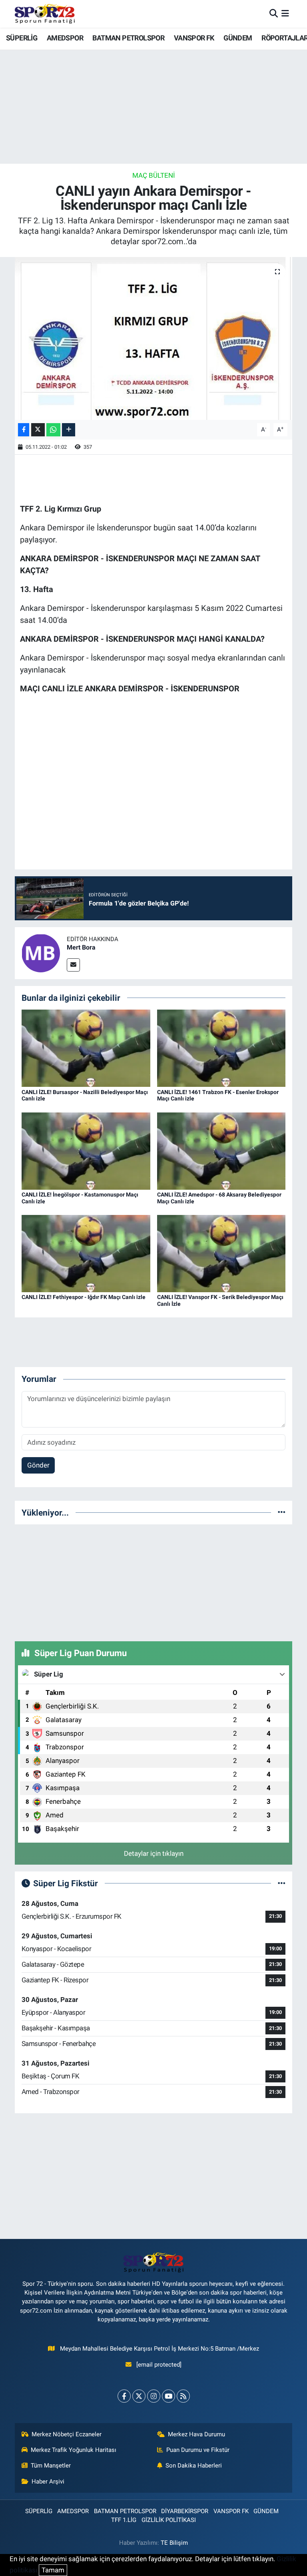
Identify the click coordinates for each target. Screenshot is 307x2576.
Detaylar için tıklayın (154, 1853)
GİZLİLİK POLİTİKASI (169, 2520)
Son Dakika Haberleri (194, 2466)
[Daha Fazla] (69, 430)
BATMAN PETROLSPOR (128, 38)
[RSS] (183, 2396)
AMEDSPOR (65, 38)
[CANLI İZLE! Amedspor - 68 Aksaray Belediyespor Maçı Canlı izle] (221, 1150)
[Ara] (274, 14)
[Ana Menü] (285, 14)
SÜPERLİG (22, 38)
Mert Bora (81, 947)
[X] (139, 2396)
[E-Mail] (73, 965)
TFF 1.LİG (124, 2520)
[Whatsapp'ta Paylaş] (53, 430)
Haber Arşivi (48, 2482)
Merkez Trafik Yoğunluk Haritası (74, 2450)
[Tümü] (282, 1512)
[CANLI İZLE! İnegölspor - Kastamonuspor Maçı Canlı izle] (86, 1150)
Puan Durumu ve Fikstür (198, 2450)
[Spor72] (45, 14)
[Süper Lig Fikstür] (282, 1883)
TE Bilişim (174, 2543)
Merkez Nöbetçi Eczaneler (67, 2434)
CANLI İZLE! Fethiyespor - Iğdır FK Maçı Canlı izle (84, 1297)
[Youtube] (168, 2396)
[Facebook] (124, 2396)
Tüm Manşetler (51, 2466)
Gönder (38, 1465)
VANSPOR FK (194, 38)
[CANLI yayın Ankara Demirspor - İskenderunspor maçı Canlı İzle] (154, 338)
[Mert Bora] (41, 952)
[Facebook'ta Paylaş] (24, 430)
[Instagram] (154, 2396)
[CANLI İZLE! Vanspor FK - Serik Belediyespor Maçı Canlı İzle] (221, 1253)
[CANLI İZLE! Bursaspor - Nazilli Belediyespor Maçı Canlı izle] (86, 1048)
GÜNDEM (238, 38)
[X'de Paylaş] (38, 430)
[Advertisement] (153, 1581)
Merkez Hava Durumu (196, 2434)
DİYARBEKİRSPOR (185, 2511)
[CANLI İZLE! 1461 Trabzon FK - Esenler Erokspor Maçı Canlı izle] (221, 1048)
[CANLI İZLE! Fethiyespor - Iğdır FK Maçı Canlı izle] (86, 1253)
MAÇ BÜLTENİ (154, 175)
